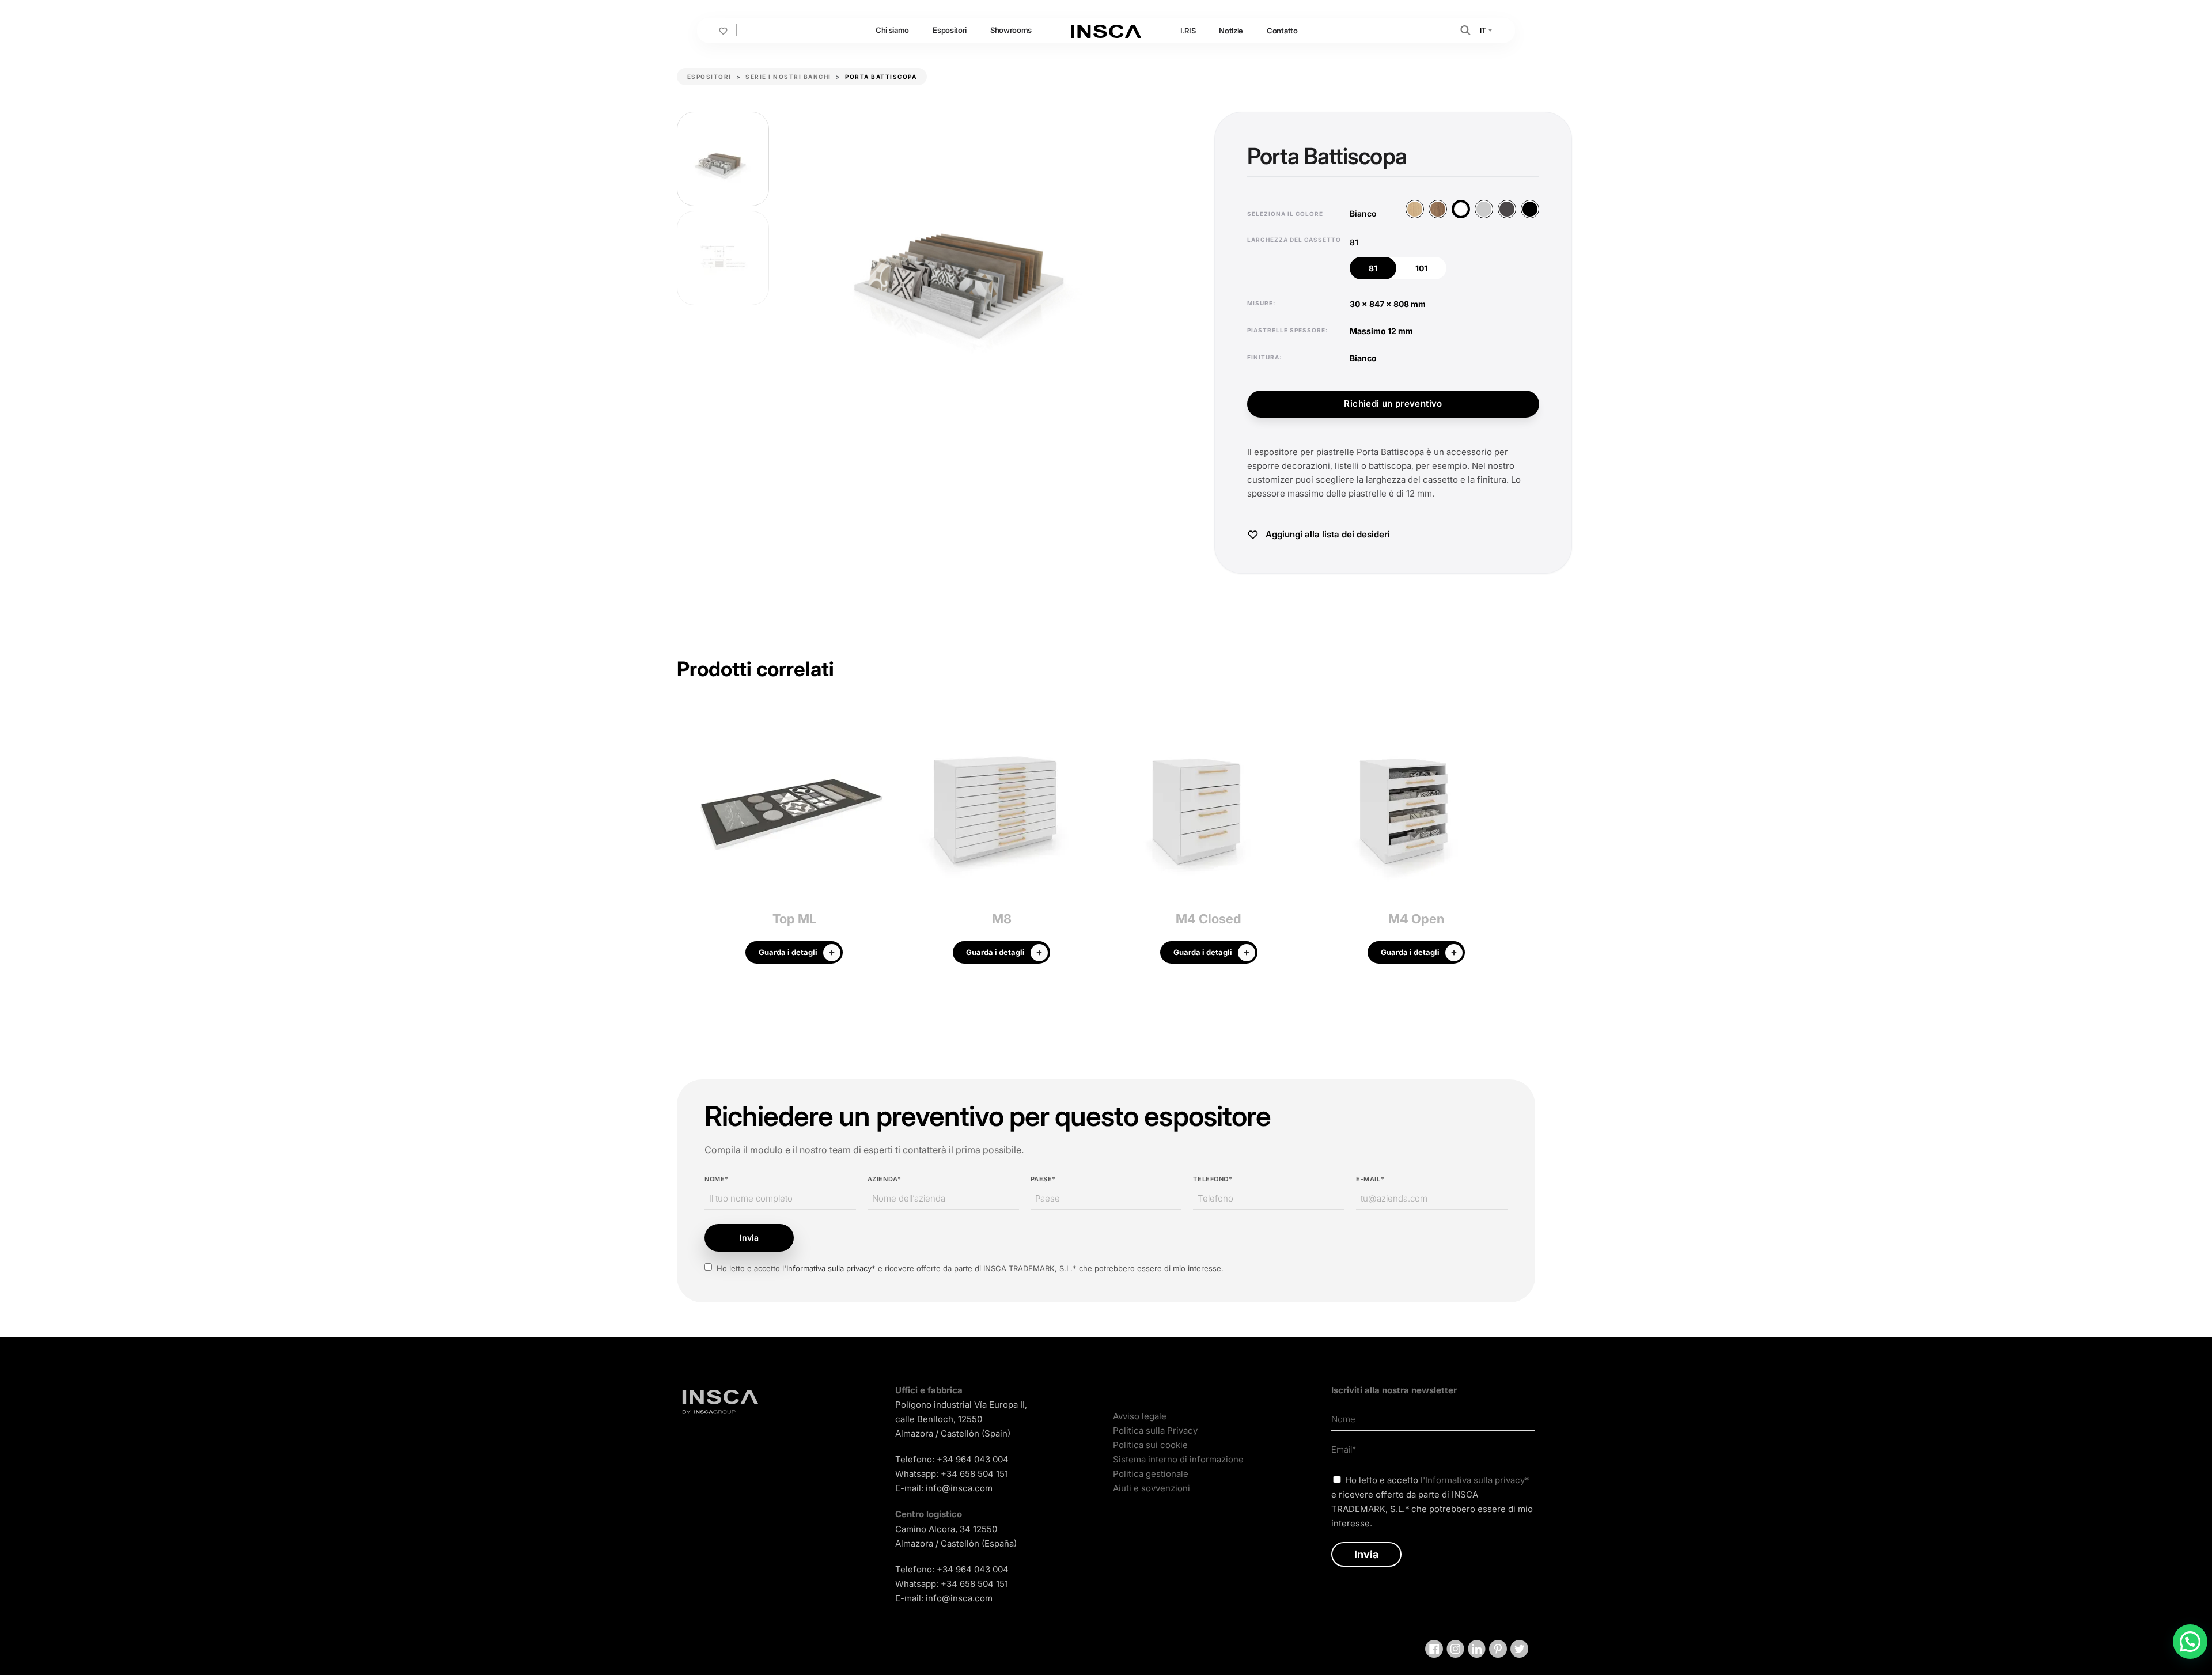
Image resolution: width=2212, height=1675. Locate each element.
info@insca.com (959, 1488)
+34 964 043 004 (973, 1459)
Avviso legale (1140, 1416)
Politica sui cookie (1150, 1445)
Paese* (1043, 1179)
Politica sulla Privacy (1155, 1430)
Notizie (1231, 31)
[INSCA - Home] (1106, 30)
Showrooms (1011, 30)
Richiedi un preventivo (1393, 403)
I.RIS (1188, 31)
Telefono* (1213, 1179)
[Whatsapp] (2190, 1642)
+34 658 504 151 (974, 1474)
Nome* (717, 1179)
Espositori (950, 30)
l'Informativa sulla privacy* (829, 1268)
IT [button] (1484, 30)
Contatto (1282, 31)
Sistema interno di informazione (1178, 1459)
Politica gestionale (1151, 1474)
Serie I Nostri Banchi (788, 77)
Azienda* (884, 1179)
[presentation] (685, 841)
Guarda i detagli (788, 952)
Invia (749, 1238)
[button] (1465, 30)
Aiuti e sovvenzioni (1152, 1488)
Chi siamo (892, 30)
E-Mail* (1370, 1179)
